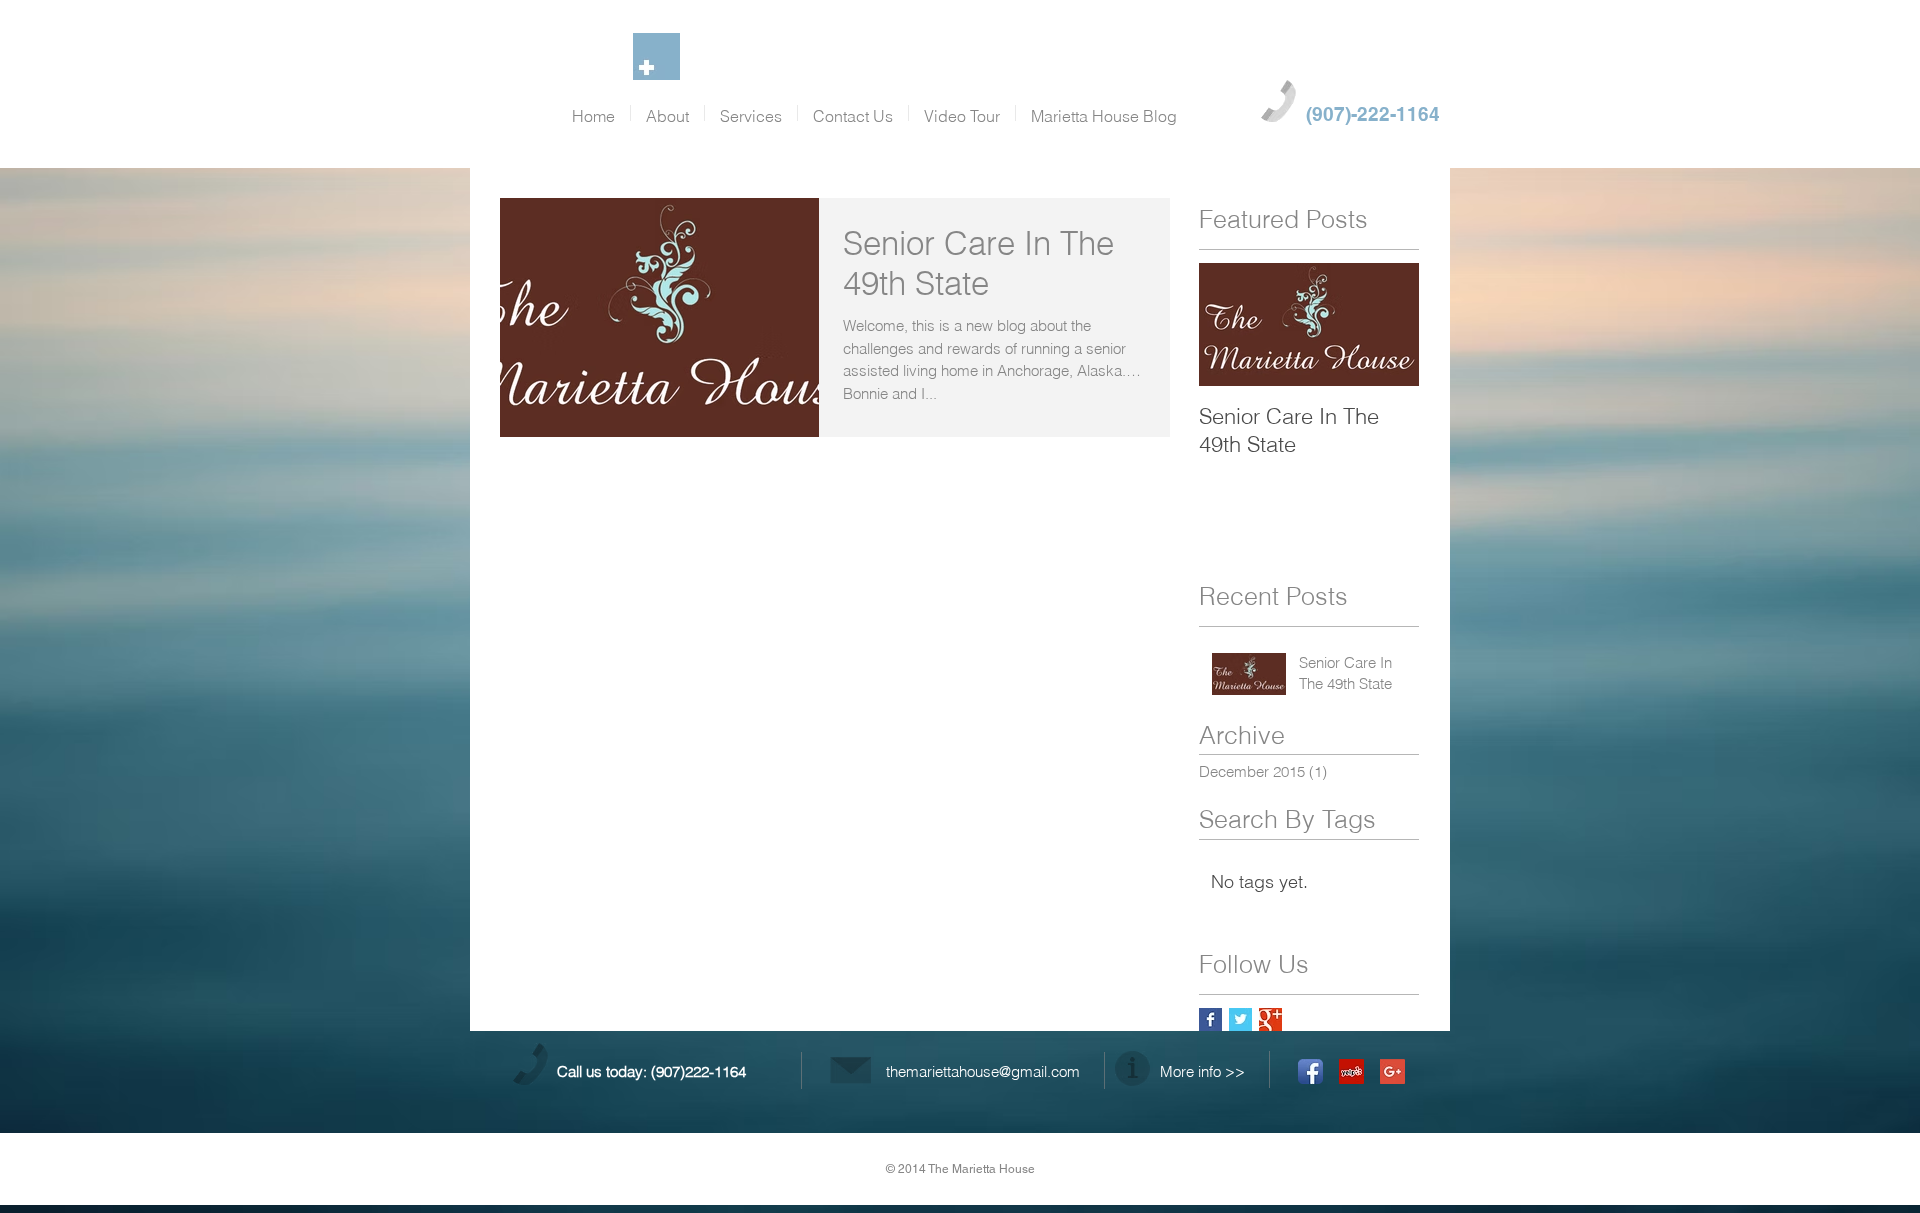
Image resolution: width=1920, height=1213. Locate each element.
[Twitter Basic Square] (1240, 1019)
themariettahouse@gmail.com (983, 1071)
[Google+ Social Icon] (1392, 1071)
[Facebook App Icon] (1310, 1071)
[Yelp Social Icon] (1351, 1071)
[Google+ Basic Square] (1270, 1019)
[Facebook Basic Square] (1210, 1019)
